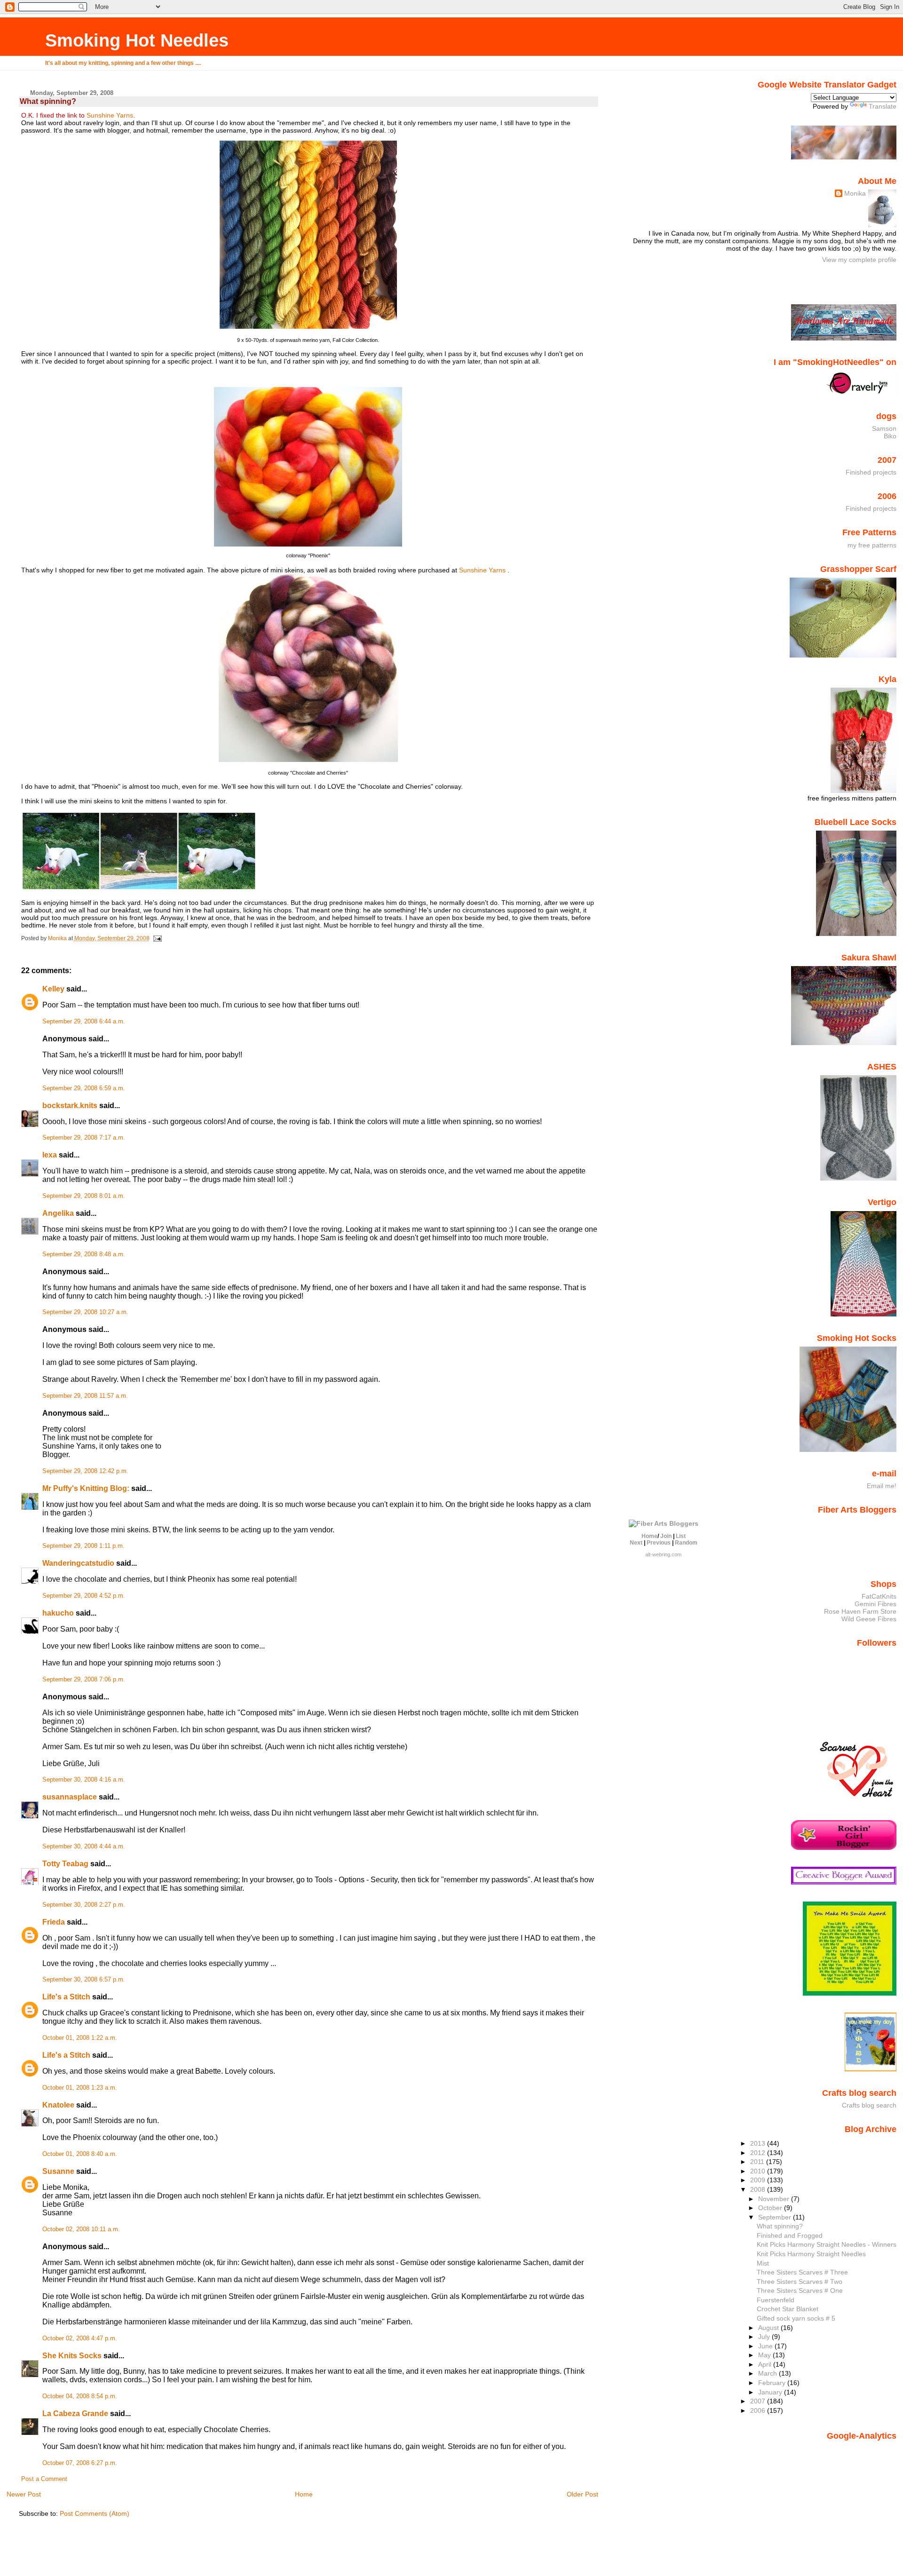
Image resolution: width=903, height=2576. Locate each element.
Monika (855, 193)
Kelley (53, 989)
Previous (659, 1543)
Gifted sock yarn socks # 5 (796, 2318)
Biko (890, 436)
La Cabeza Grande (75, 2414)
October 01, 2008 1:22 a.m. (80, 2038)
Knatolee (58, 2105)
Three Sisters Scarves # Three (802, 2272)
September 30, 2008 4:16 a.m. (84, 1780)
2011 (758, 2162)
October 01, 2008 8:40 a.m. (80, 2154)
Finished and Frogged (790, 2235)
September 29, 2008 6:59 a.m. (84, 1088)
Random (686, 1543)
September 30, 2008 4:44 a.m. (84, 1847)
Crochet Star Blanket (788, 2309)
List (681, 1536)
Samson (884, 428)
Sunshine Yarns (110, 115)
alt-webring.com (663, 1554)
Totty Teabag (65, 1864)
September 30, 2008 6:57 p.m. (84, 1980)
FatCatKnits (879, 1596)
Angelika (58, 1213)
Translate (883, 106)
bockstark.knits (70, 1106)
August (769, 2328)
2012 (759, 2153)
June (766, 2346)
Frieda (54, 1922)
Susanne (58, 2171)
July (765, 2337)
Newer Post (24, 2494)
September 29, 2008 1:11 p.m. (83, 1546)
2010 (759, 2171)
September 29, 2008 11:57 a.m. (85, 1396)
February (773, 2383)
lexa (50, 1155)
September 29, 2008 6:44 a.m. (84, 1022)
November (775, 2199)
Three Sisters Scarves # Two (800, 2282)
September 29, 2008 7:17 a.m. (84, 1138)
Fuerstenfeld (776, 2300)
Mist (763, 2263)
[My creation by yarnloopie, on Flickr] (139, 888)
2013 (759, 2143)
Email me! (882, 1486)
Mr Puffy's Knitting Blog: (86, 1488)
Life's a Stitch (66, 1997)
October (771, 2208)
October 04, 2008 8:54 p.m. (80, 2396)
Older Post (582, 2494)
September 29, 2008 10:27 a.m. (85, 1312)
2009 (759, 2180)
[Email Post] (157, 938)
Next (636, 1543)
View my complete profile (859, 260)
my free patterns (872, 545)
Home (304, 2494)
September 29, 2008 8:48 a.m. (84, 1254)
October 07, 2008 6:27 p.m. (80, 2463)
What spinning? (780, 2226)
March (768, 2373)
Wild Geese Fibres (869, 1619)
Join (666, 1536)
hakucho (58, 1613)
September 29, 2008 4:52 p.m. (84, 1596)
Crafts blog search (869, 2105)
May (765, 2355)
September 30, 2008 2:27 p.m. (84, 1905)
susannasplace (70, 1797)
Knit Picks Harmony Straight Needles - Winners (827, 2244)
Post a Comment (44, 2479)
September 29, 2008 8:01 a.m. (84, 1196)
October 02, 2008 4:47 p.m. (80, 2338)
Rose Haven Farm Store (860, 1611)
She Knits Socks (72, 2356)
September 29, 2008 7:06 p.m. (84, 1680)
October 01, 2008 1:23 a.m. (80, 2088)
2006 (759, 2410)
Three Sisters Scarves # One (800, 2291)
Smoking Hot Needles (137, 40)
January (771, 2392)
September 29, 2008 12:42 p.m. (85, 1471)
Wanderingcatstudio (78, 1563)
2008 (759, 2189)
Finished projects (871, 472)
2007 (759, 2401)
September (776, 2217)
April (766, 2364)
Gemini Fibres (875, 1604)
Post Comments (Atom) (95, 2513)
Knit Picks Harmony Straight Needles (811, 2254)
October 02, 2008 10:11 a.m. (81, 2229)
